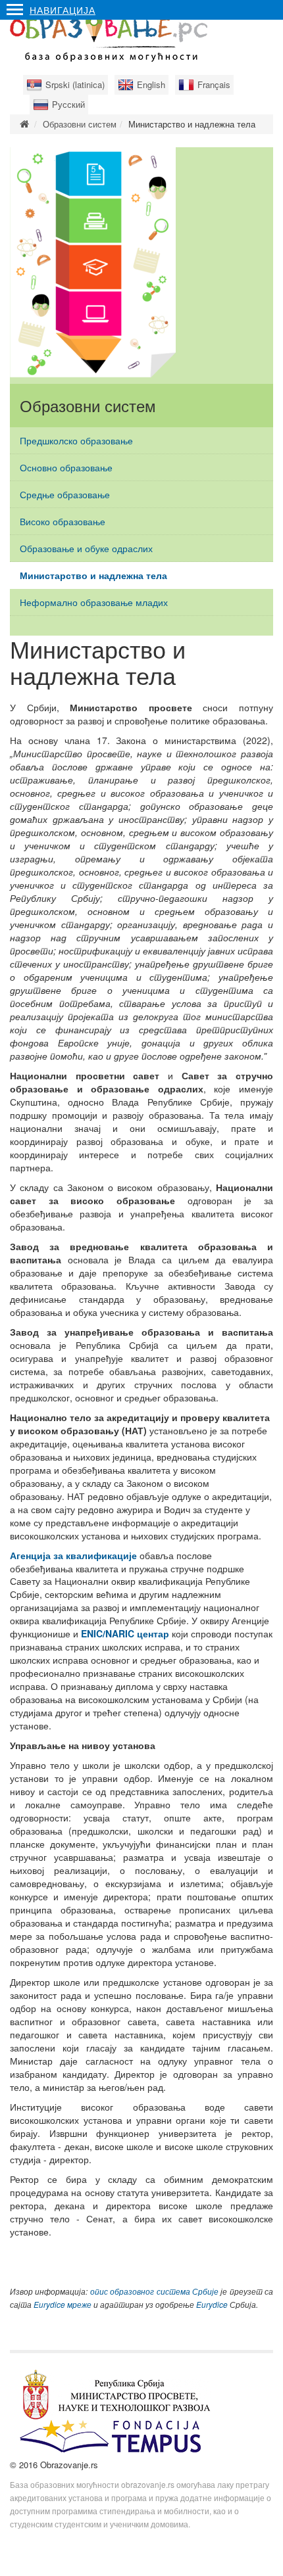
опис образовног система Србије (154, 2291)
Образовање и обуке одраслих (86, 548)
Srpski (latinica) (75, 84)
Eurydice (212, 2305)
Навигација (63, 10)
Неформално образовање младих (94, 602)
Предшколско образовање (76, 440)
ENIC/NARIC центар (125, 1633)
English (151, 84)
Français (214, 84)
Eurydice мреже (63, 2305)
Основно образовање (66, 467)
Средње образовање (65, 494)
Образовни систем (80, 124)
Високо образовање (63, 521)
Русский (68, 104)
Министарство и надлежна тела (93, 575)
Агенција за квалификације (73, 1555)
